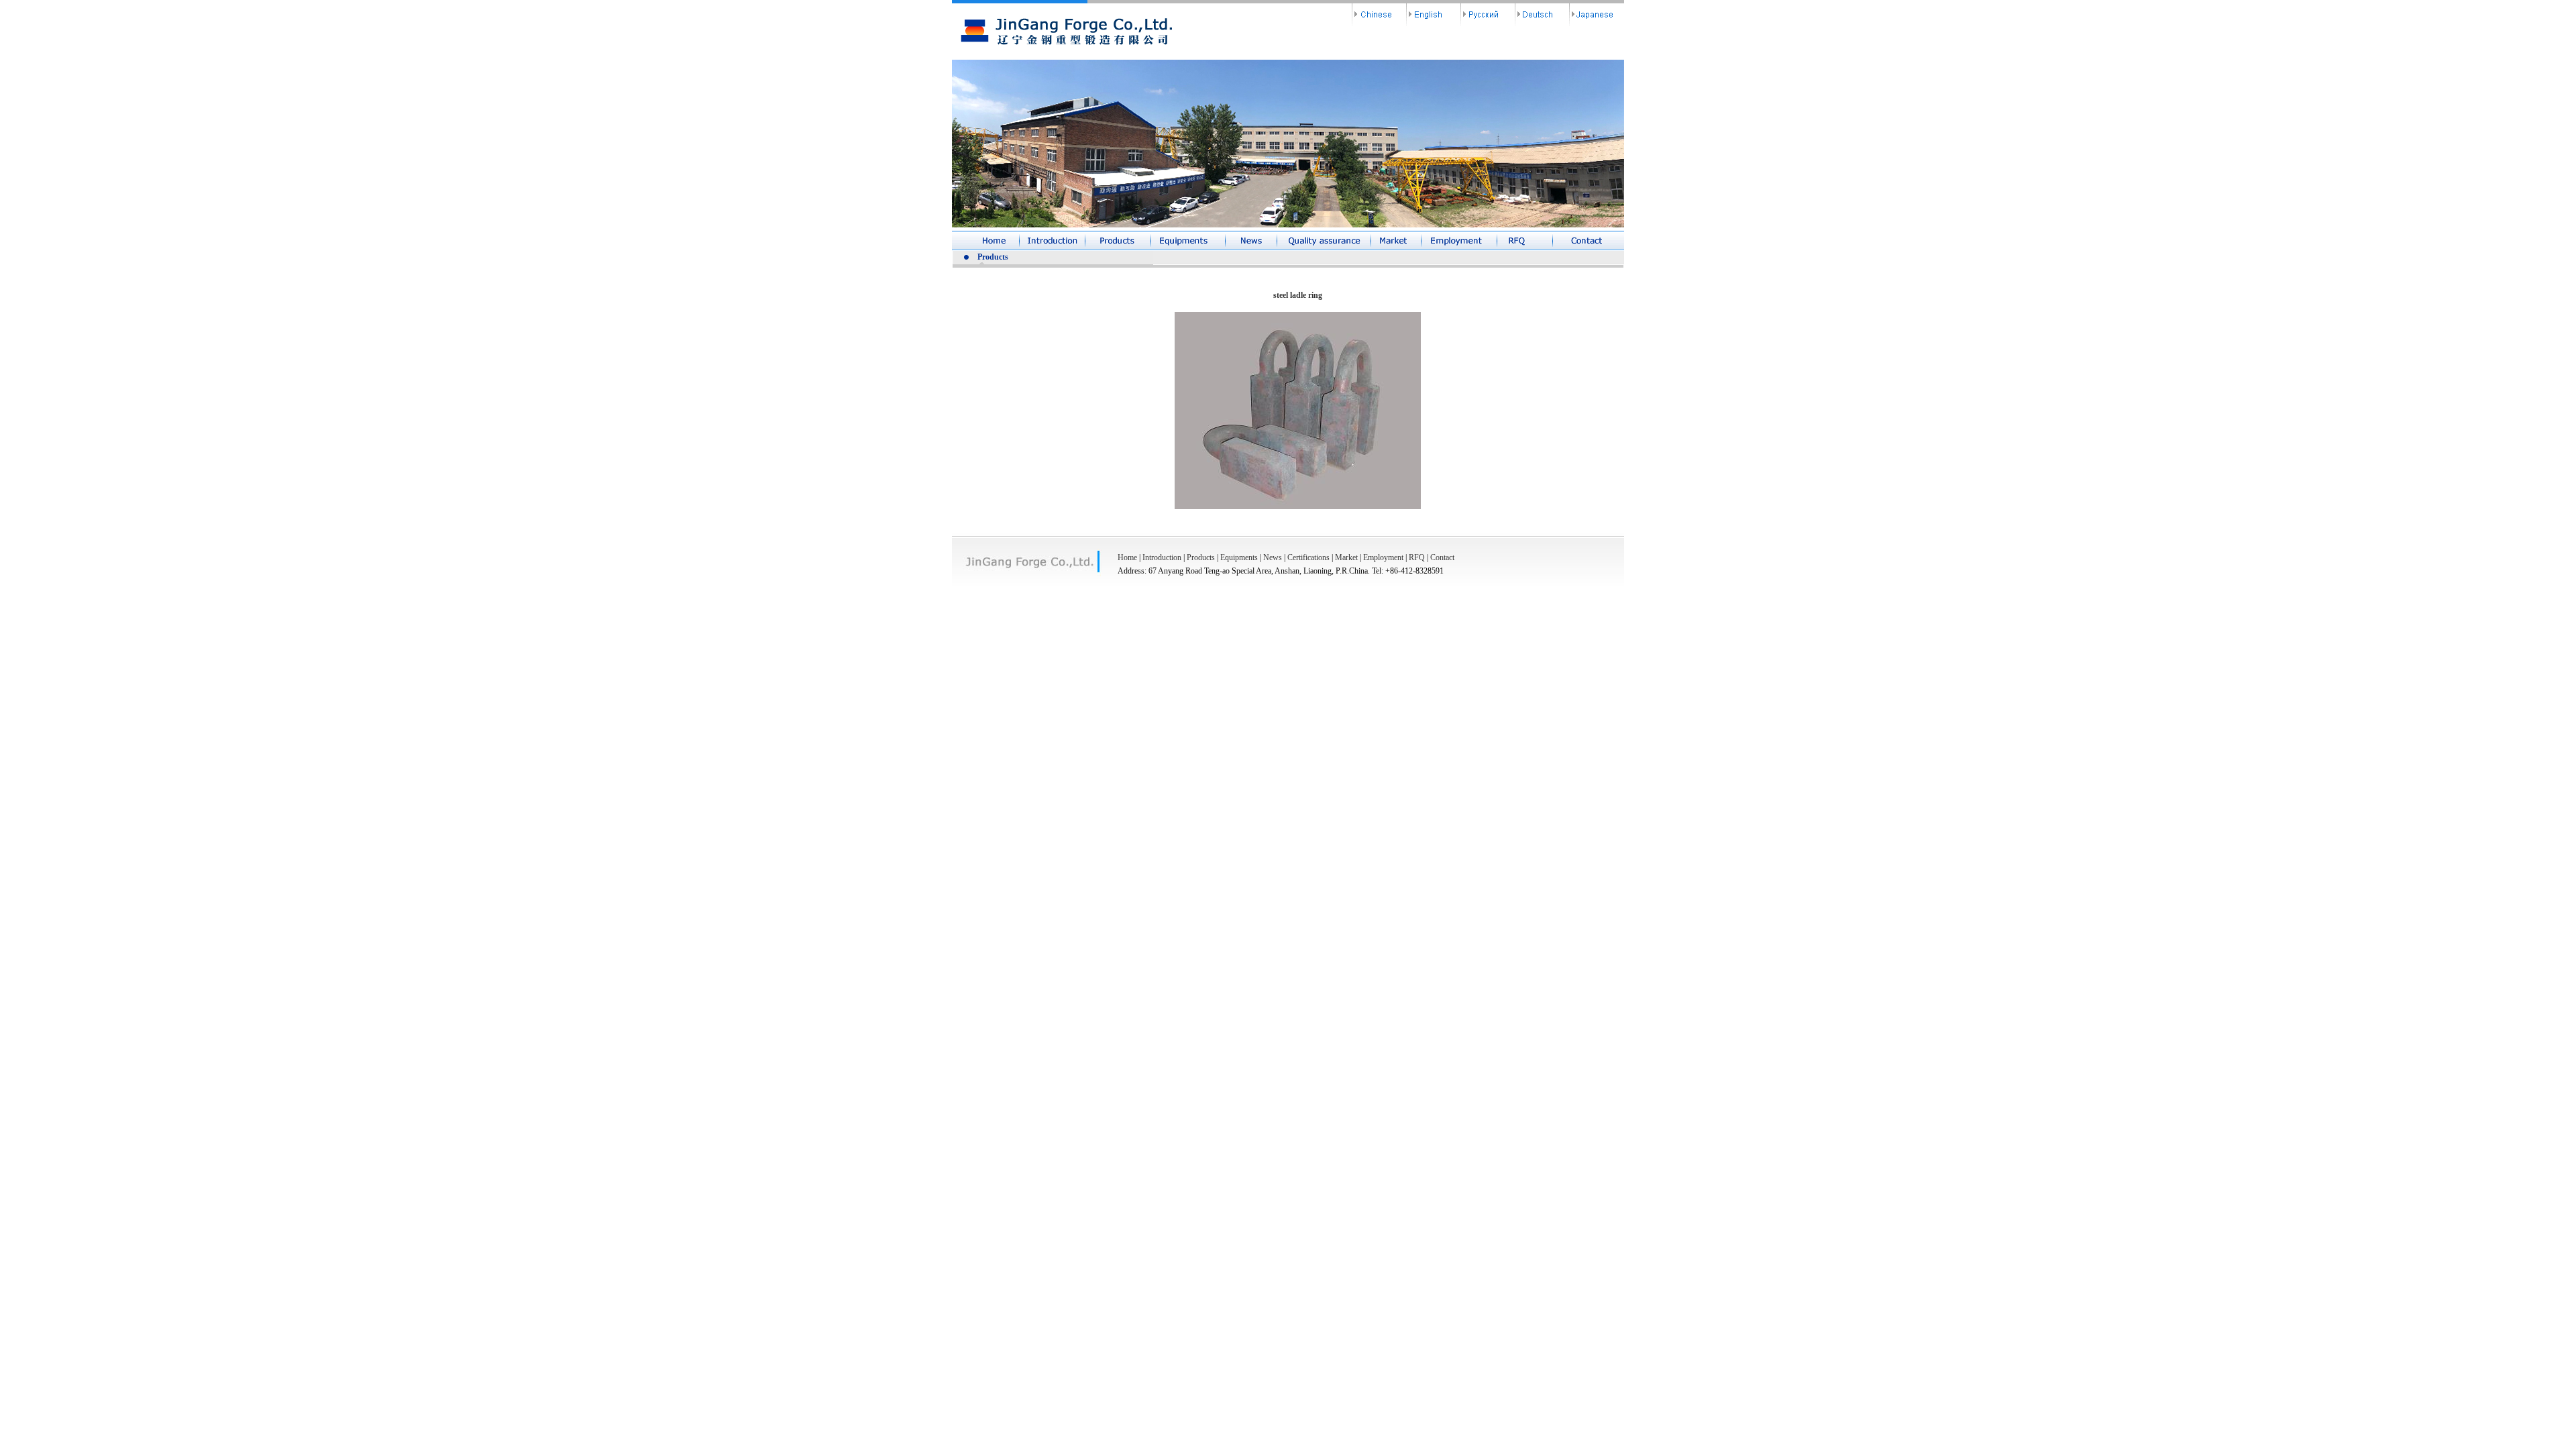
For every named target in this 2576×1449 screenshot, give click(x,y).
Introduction (1162, 557)
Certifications (1308, 557)
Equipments (1239, 557)
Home (1127, 557)
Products (1201, 557)
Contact (1442, 557)
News (1273, 557)
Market (1346, 557)
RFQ (1417, 557)
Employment (1383, 557)
